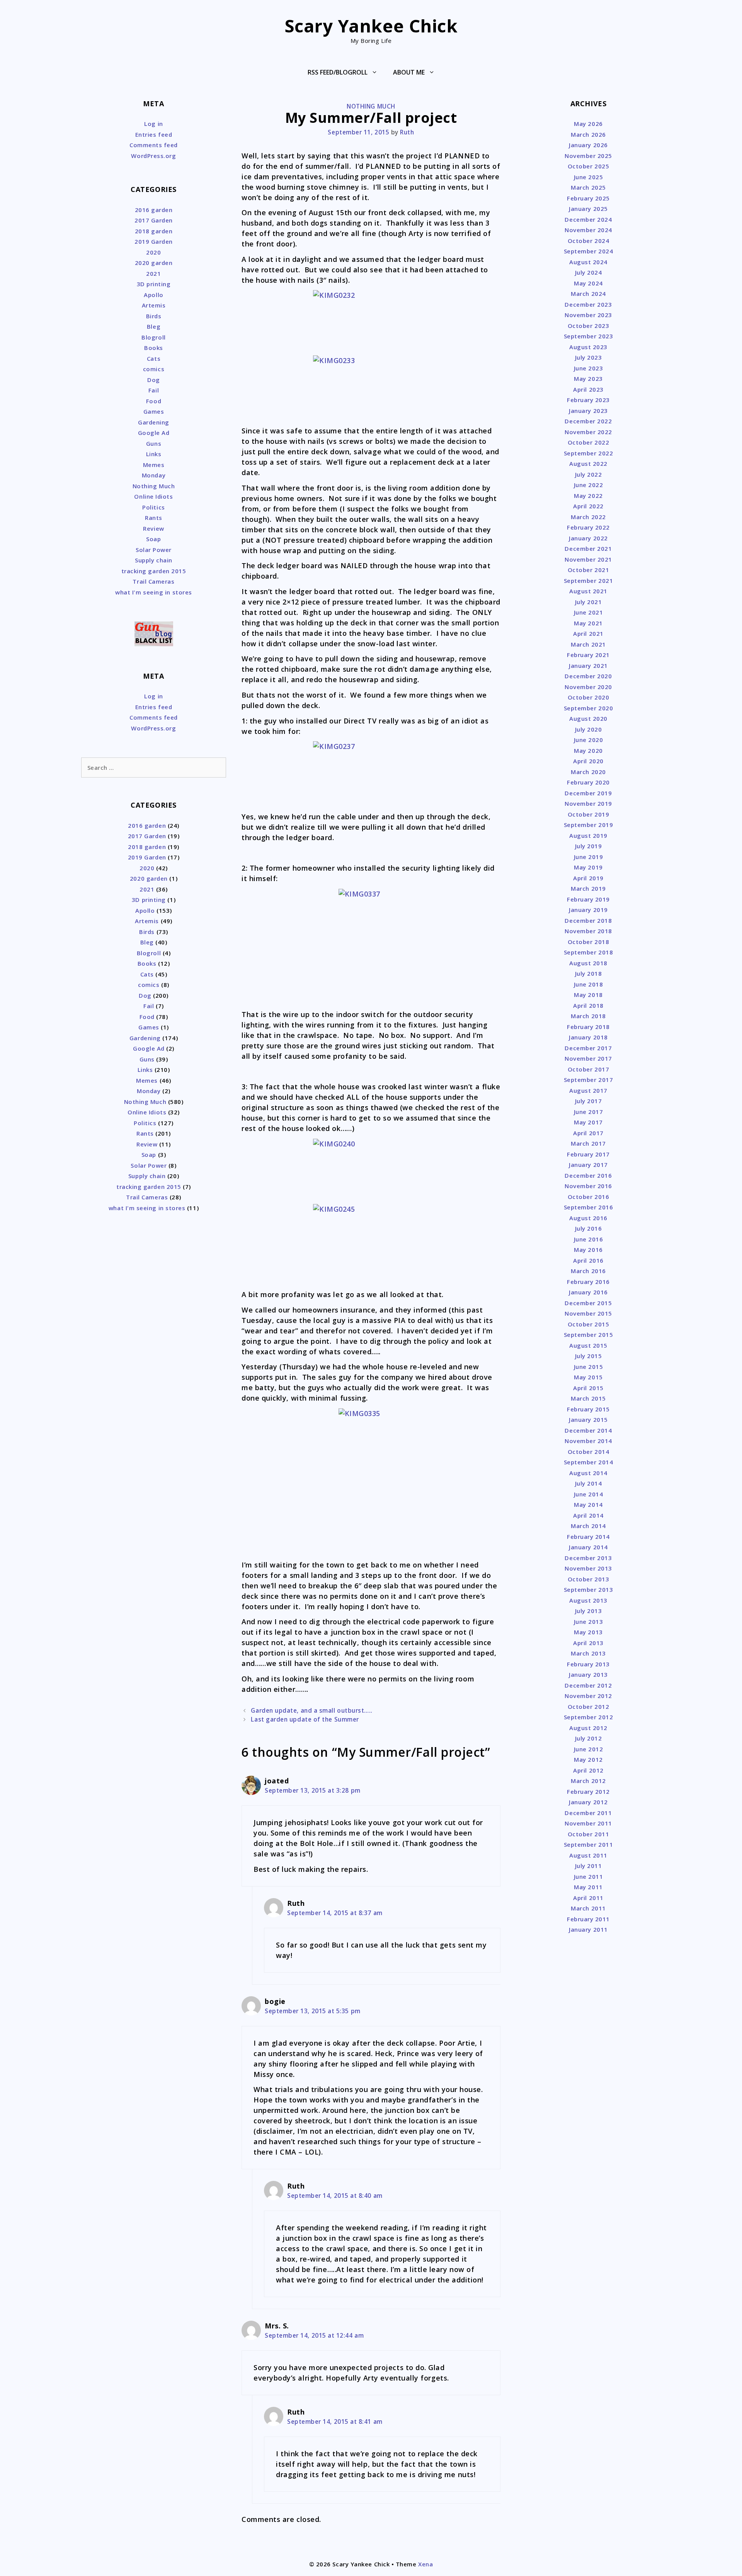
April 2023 (588, 389)
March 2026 (588, 134)
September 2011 (589, 1844)
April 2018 (588, 1005)
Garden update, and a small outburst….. (312, 1710)
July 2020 (589, 729)
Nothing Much (371, 106)
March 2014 (588, 1526)
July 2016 (589, 1228)
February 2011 (588, 1919)
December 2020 (588, 676)
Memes (154, 465)
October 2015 (588, 1324)
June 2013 (589, 1622)
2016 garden (154, 210)
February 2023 (588, 400)
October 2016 (588, 1197)
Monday (154, 475)
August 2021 (588, 591)
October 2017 (588, 1069)
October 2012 (588, 1707)
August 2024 (588, 262)
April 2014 (588, 1515)
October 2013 (588, 1579)
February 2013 (588, 1664)
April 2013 (588, 1643)
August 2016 (588, 1218)
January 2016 (588, 1292)
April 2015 (588, 1388)
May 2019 (588, 867)
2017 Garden (154, 220)
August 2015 (588, 1345)
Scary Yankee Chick (371, 26)
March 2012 (588, 1781)
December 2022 (588, 421)
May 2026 (588, 124)
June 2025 (589, 177)
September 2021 (589, 581)
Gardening (154, 422)
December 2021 (588, 548)
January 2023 (588, 411)
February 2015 (588, 1409)
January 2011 (588, 1929)
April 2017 (588, 1133)
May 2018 (588, 995)
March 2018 (588, 1016)
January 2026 (588, 145)
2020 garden (154, 263)
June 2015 (589, 1367)
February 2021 (588, 655)
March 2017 (588, 1143)
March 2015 (588, 1398)
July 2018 (589, 973)
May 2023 (588, 379)
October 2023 (588, 326)
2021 (153, 273)
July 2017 (589, 1101)
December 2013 (588, 1558)
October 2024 (588, 241)
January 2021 (588, 666)
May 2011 (588, 1887)
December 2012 (588, 1685)
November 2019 (588, 803)
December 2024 (588, 219)
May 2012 (588, 1759)
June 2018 (589, 984)
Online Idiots (153, 496)
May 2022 (588, 496)
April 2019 (588, 878)
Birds (154, 316)
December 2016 (588, 1175)
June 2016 (589, 1239)
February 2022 (588, 527)
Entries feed (154, 134)
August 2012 (588, 1728)
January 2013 (588, 1674)
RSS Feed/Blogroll (338, 72)
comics (154, 369)
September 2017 (589, 1080)
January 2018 (588, 1037)
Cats (154, 358)
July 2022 (589, 474)
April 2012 (588, 1770)
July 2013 (589, 1611)
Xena (425, 2564)
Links (154, 454)
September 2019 (589, 825)
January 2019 (588, 910)
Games (154, 411)
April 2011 (588, 1898)
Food (154, 401)
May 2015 (588, 1377)
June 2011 (589, 1876)
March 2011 (588, 1908)
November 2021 (588, 559)
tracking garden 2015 (154, 571)
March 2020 (588, 772)
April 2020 (588, 761)
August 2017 (588, 1090)
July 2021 (589, 602)
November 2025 (588, 156)
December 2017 (588, 1048)
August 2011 (588, 1855)
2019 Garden (154, 241)
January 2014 (588, 1547)
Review (153, 528)
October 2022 (588, 442)
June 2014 (589, 1494)
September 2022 (589, 453)
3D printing (154, 284)
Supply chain (153, 560)
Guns (154, 443)
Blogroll (153, 337)
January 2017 (588, 1165)
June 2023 (589, 368)
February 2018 (588, 1027)
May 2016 (588, 1250)
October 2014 (588, 1452)
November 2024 (588, 230)
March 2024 (588, 294)
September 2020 (589, 708)
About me (409, 72)
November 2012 (588, 1696)
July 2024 (589, 272)
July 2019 (589, 846)
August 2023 (588, 347)
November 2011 (588, 1823)
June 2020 (589, 740)
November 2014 (588, 1441)
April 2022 (588, 506)
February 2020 (588, 782)
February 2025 (588, 198)
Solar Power (154, 550)
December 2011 (588, 1813)
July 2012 (589, 1738)
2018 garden (154, 231)
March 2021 (588, 644)
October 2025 (588, 166)
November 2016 (588, 1186)
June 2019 (589, 857)
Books (154, 348)
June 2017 (589, 1112)
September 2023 (589, 336)
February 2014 (588, 1537)
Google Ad (154, 433)
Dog (154, 380)
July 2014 (589, 1483)
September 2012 (589, 1717)
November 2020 (588, 687)
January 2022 (588, 538)
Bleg (154, 326)
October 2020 (588, 697)
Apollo (153, 295)
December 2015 (588, 1303)
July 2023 (589, 357)
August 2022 (588, 464)
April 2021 (588, 633)
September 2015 (589, 1335)
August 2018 (588, 963)
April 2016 (588, 1260)
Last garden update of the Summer (305, 1719)
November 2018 (588, 931)
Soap (153, 539)
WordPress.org (153, 156)
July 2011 (589, 1866)
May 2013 (588, 1632)
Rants (154, 518)
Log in (153, 124)
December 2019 (588, 793)
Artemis (154, 305)
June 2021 (589, 612)
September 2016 (589, 1207)
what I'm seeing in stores (154, 592)
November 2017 (588, 1058)
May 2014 (588, 1505)
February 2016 (588, 1282)
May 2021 (588, 623)
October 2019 (588, 814)
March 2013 (588, 1653)
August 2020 (588, 718)
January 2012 (588, 1802)
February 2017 (588, 1154)
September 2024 (589, 251)
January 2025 (588, 209)
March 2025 (588, 187)
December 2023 (588, 304)
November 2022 (588, 432)
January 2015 (588, 1420)
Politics (153, 507)
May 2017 (588, 1122)
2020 (153, 252)
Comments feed (154, 145)
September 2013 (589, 1589)
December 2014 (588, 1430)
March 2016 (588, 1271)
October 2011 (588, 1834)
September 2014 (589, 1462)
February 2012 (588, 1791)
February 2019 (588, 899)
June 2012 (589, 1749)
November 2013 (588, 1568)
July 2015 (589, 1356)
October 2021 (588, 570)
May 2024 (588, 283)
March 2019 (588, 888)
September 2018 (589, 952)
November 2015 (588, 1313)
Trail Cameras (153, 581)
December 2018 (588, 920)
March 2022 (588, 517)
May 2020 (588, 751)
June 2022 (589, 485)
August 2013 (588, 1600)
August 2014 (588, 1473)
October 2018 (588, 942)
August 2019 (588, 835)
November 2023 (588, 315)
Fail (154, 390)
